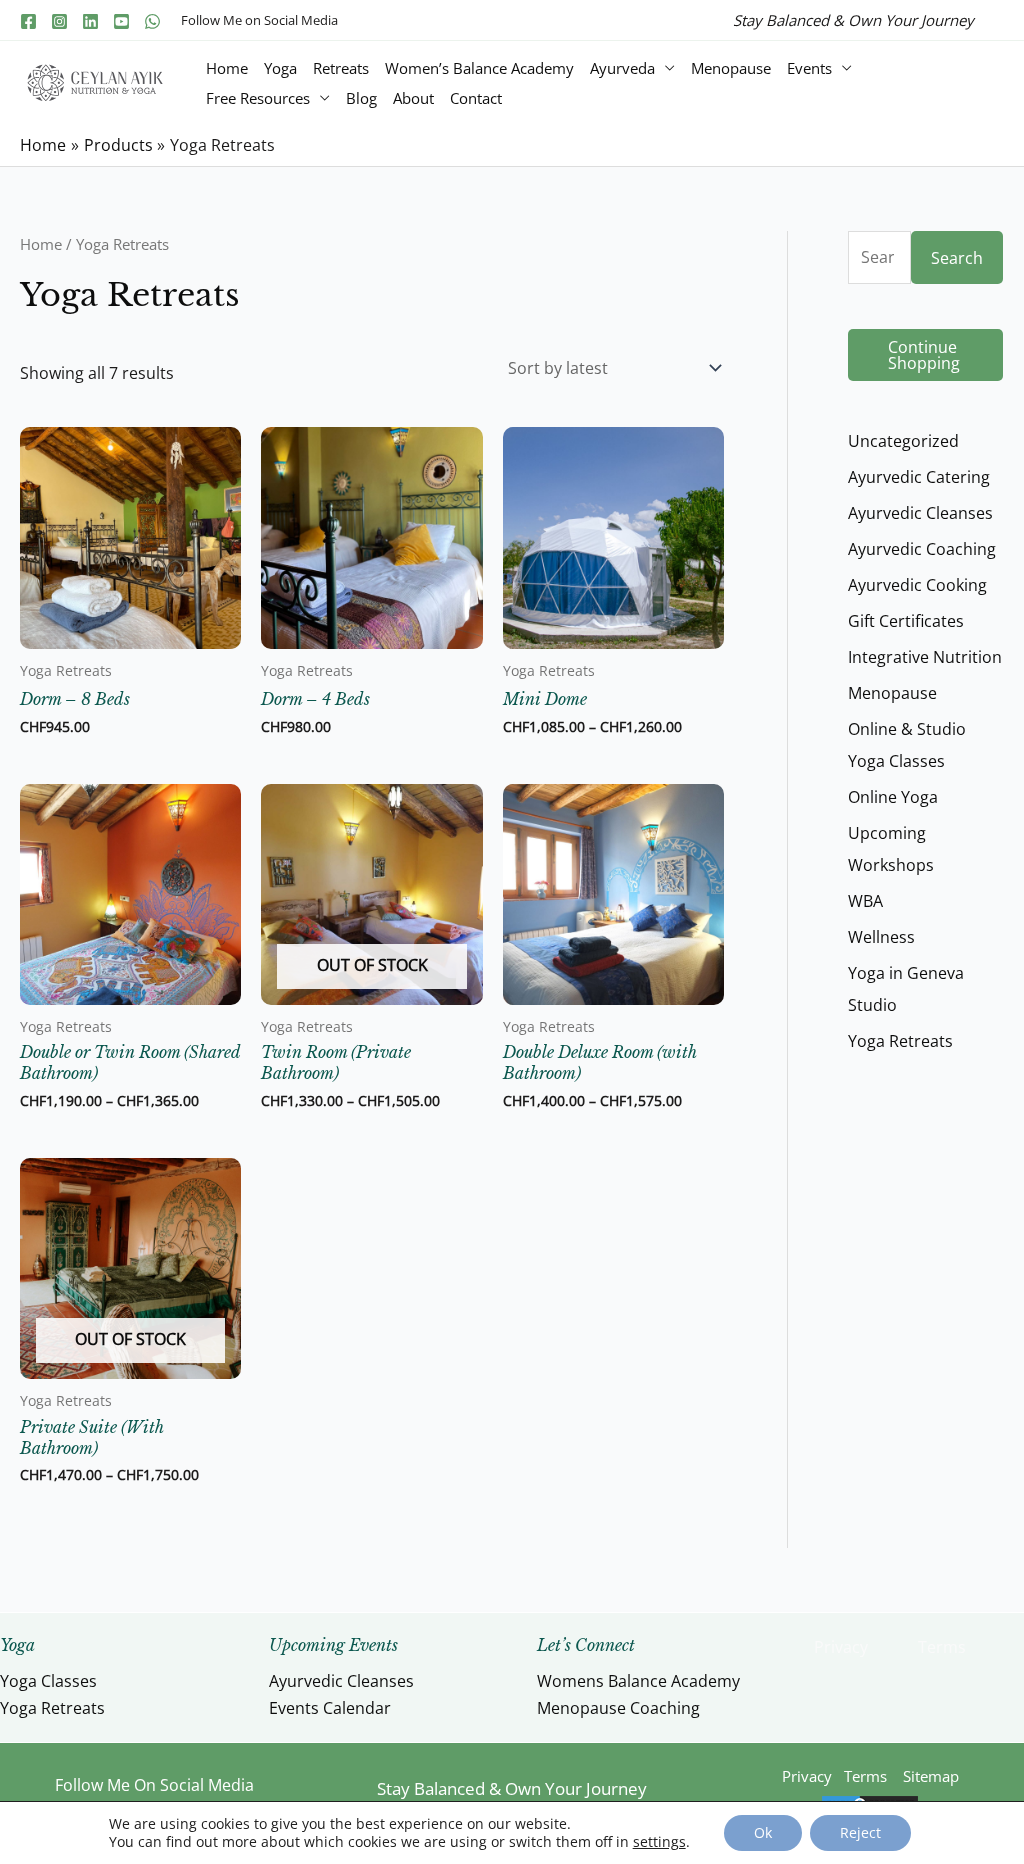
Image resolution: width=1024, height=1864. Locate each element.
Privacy (841, 1647)
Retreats (341, 68)
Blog (361, 98)
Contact (476, 98)
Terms (942, 1647)
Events (809, 68)
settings (659, 1842)
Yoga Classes (48, 1681)
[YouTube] (121, 21)
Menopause (731, 68)
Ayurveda (622, 68)
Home (227, 68)
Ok (763, 1832)
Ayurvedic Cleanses (341, 1681)
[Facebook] (28, 21)
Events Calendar (330, 1708)
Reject (860, 1832)
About (413, 98)
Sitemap (931, 1776)
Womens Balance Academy (638, 1681)
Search (957, 258)
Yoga (280, 68)
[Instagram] (59, 21)
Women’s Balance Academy (479, 68)
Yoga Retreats (52, 1708)
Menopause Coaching (618, 1708)
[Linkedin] (90, 21)
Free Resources (258, 98)
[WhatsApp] (152, 21)
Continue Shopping (924, 355)
